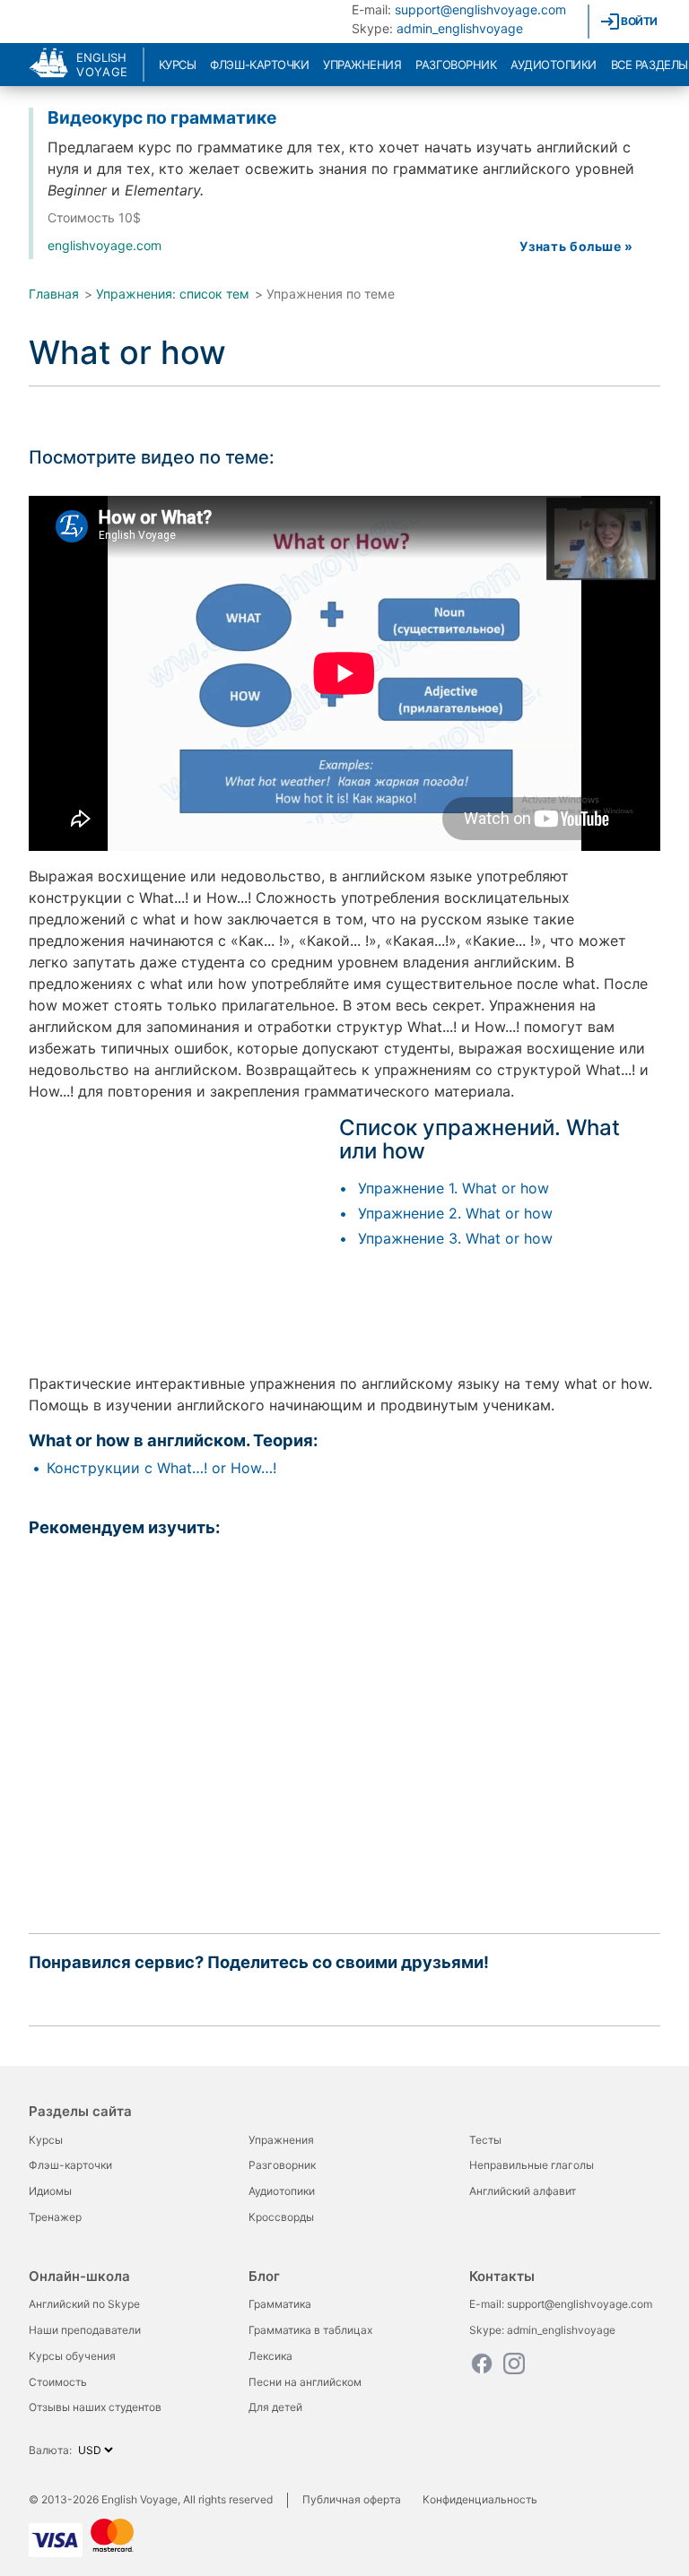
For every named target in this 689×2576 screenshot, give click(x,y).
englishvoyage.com (105, 245)
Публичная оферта (352, 2499)
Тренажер (55, 2217)
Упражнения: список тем (173, 294)
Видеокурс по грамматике (162, 117)
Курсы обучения (72, 2356)
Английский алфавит (523, 2191)
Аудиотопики (554, 65)
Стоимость (58, 2382)
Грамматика (280, 2304)
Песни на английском (305, 2382)
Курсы (178, 65)
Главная (54, 294)
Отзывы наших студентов (95, 2407)
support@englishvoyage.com (480, 9)
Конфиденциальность (480, 2499)
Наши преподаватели (85, 2330)
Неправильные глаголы (532, 2165)
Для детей (275, 2407)
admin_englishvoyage (460, 28)
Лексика (270, 2356)
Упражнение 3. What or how (455, 1238)
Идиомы (50, 2191)
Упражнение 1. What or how (454, 1188)
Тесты (485, 2140)
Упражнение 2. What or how (455, 1213)
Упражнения (362, 65)
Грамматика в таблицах (310, 2330)
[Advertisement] (179, 1242)
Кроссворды (281, 2217)
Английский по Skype (84, 2304)
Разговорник (456, 65)
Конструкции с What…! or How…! (161, 1468)
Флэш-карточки (259, 65)
